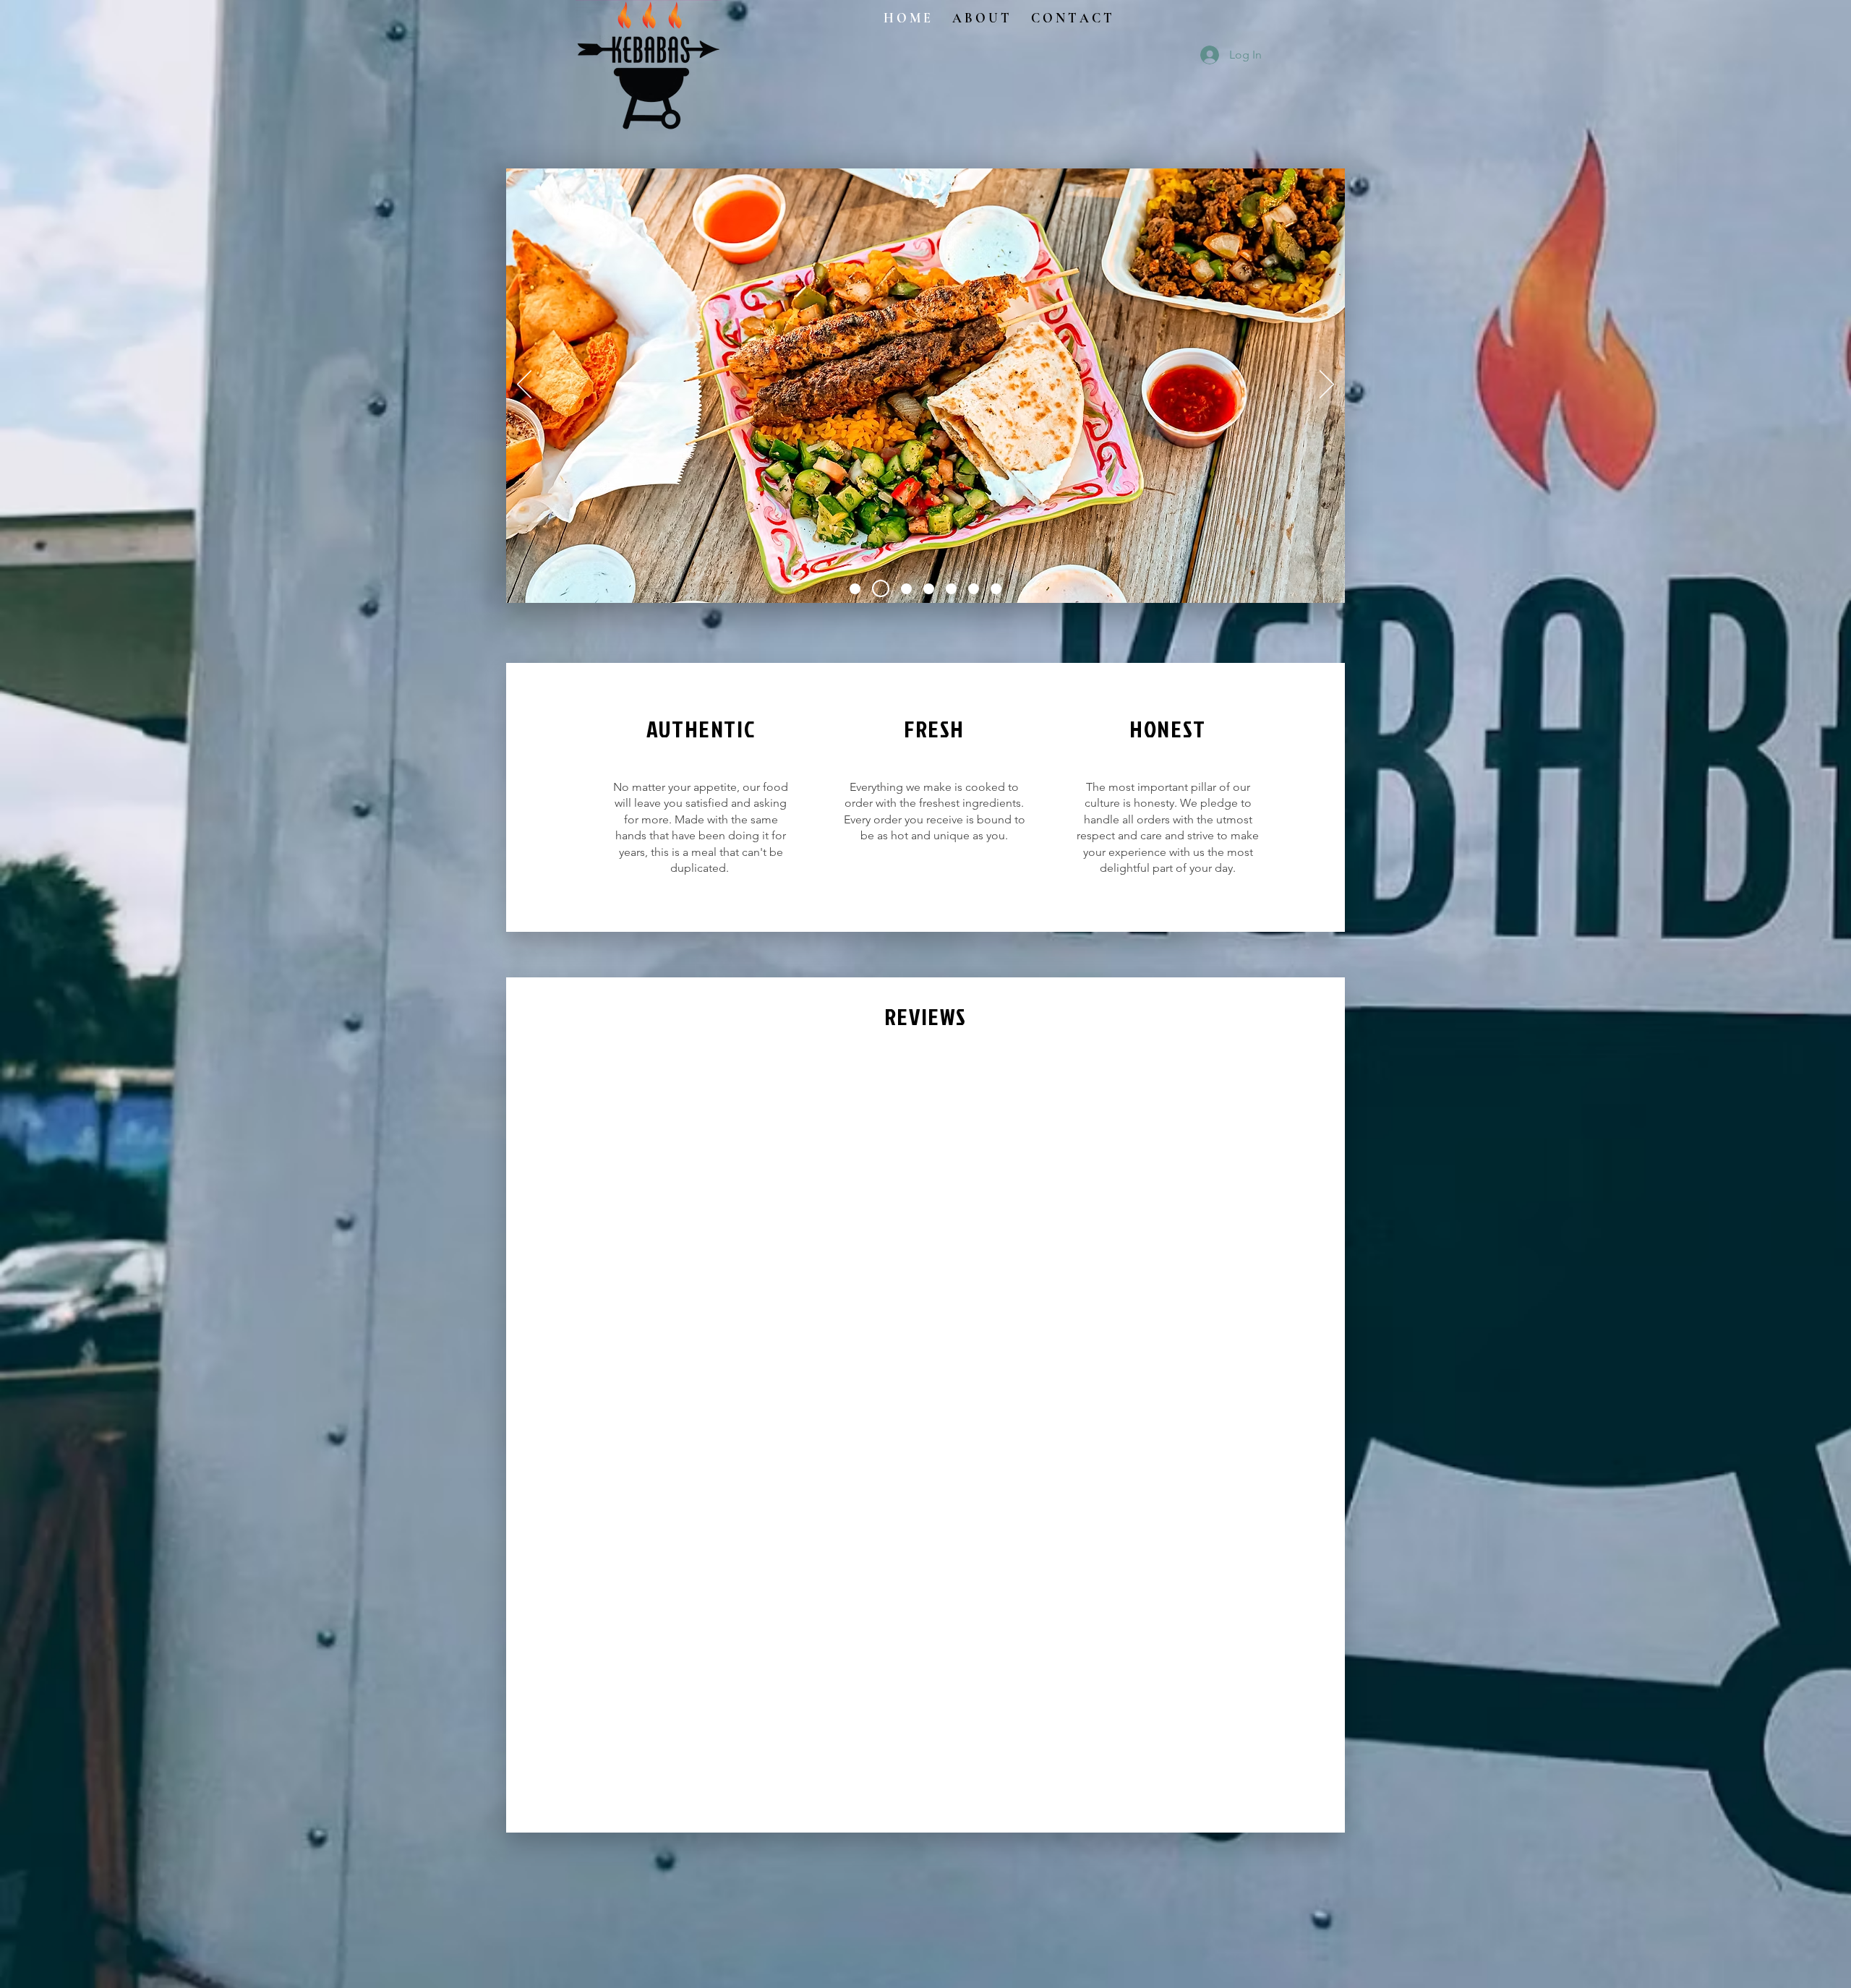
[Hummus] (996, 589)
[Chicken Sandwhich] (951, 589)
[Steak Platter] (877, 589)
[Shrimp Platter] (903, 588)
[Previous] (524, 385)
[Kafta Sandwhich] (974, 589)
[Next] (1327, 385)
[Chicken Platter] (855, 589)
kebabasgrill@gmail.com (598, 922)
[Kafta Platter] (929, 589)
